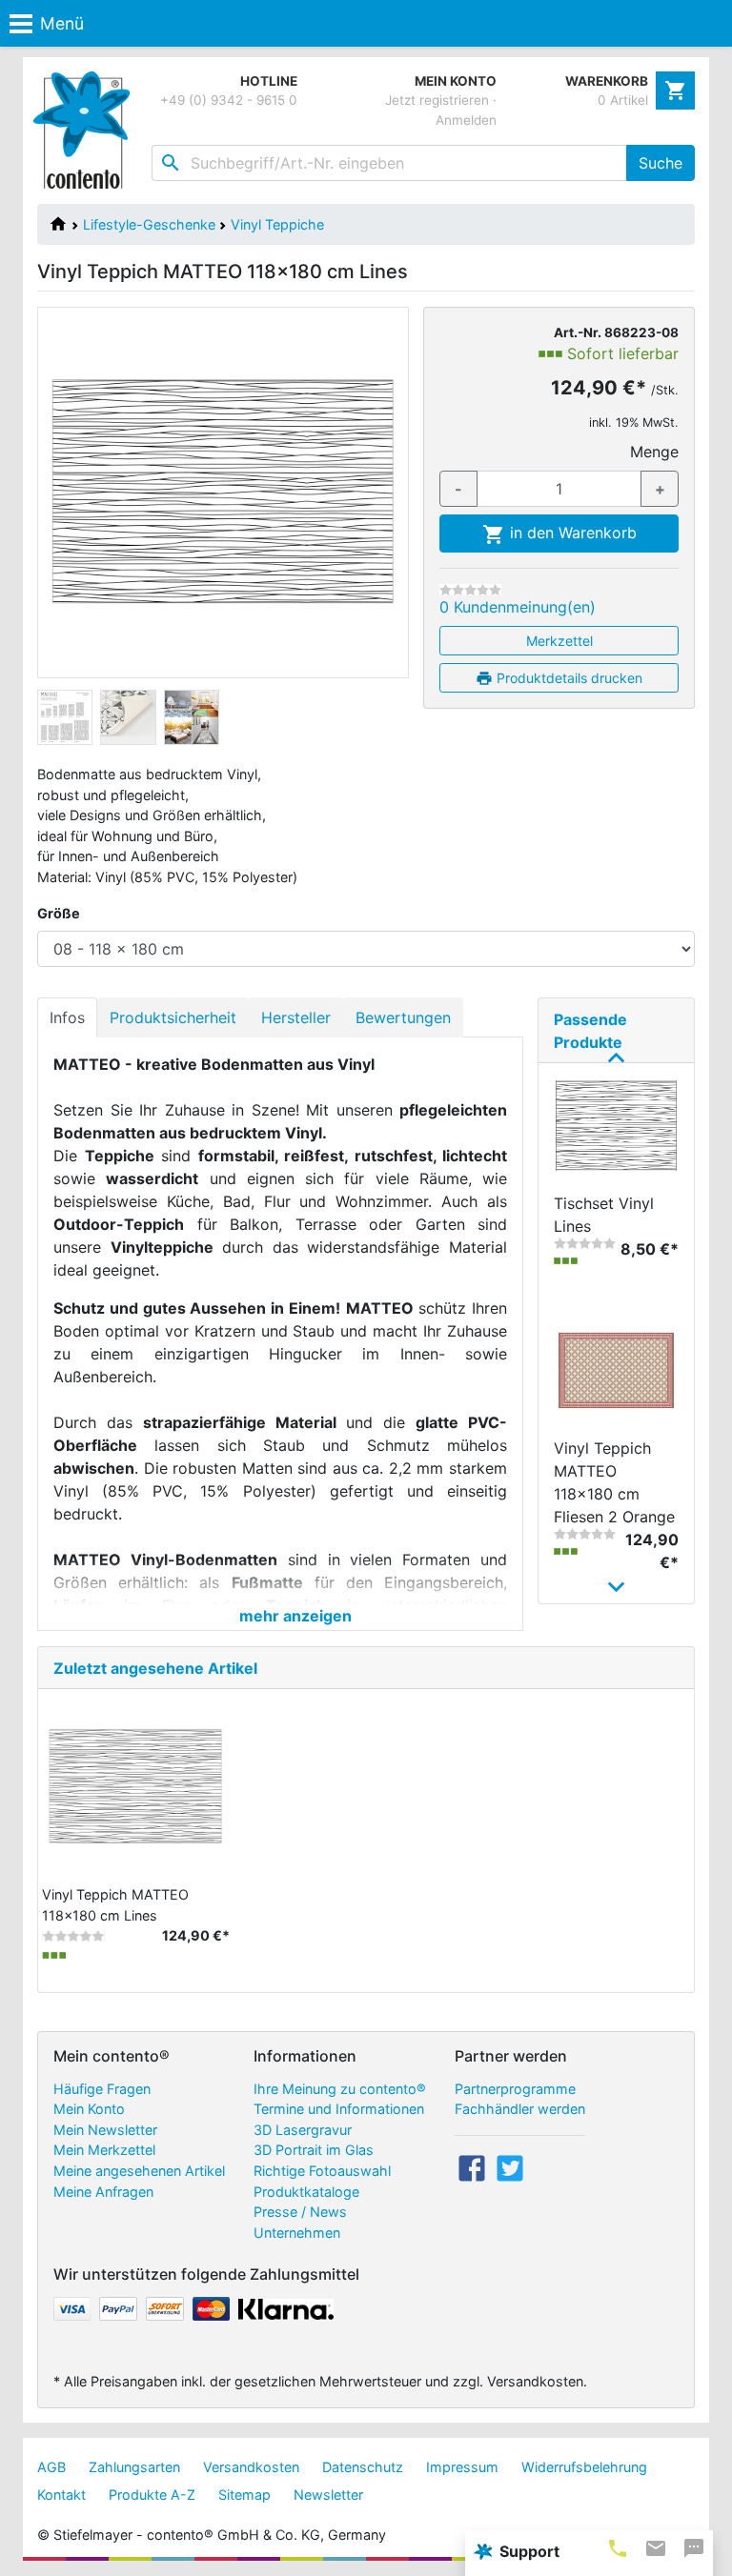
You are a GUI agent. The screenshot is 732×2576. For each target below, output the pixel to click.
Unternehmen (297, 2233)
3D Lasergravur (303, 2130)
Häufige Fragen (102, 2089)
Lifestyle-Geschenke (149, 224)
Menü (62, 23)
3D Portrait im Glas (314, 2150)
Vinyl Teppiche (277, 224)
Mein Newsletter (105, 2130)
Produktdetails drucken (568, 678)
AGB (51, 2467)
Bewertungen (403, 1017)
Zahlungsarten (134, 2467)
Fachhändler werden (520, 2109)
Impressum (462, 2467)
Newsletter (328, 2495)
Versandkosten (251, 2467)
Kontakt (61, 2495)
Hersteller (296, 1017)
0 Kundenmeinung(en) (518, 607)
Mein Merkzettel (104, 2150)
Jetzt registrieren (437, 100)
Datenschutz (363, 2467)
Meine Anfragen (103, 2192)
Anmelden (466, 120)
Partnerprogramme (515, 2089)
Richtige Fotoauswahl (322, 2171)
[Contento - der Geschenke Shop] (85, 130)
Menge (654, 452)
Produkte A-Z (152, 2495)
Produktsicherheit (173, 1017)
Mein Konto (89, 2109)
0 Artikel (623, 100)
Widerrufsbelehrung (584, 2467)
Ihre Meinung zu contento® (340, 2089)
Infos (67, 1017)
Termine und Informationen (339, 2109)
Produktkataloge (306, 2192)
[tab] (618, 2548)
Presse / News (300, 2212)
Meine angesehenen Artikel (139, 2171)
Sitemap (244, 2495)
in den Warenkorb (571, 533)
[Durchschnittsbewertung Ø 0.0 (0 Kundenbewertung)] (470, 590)
